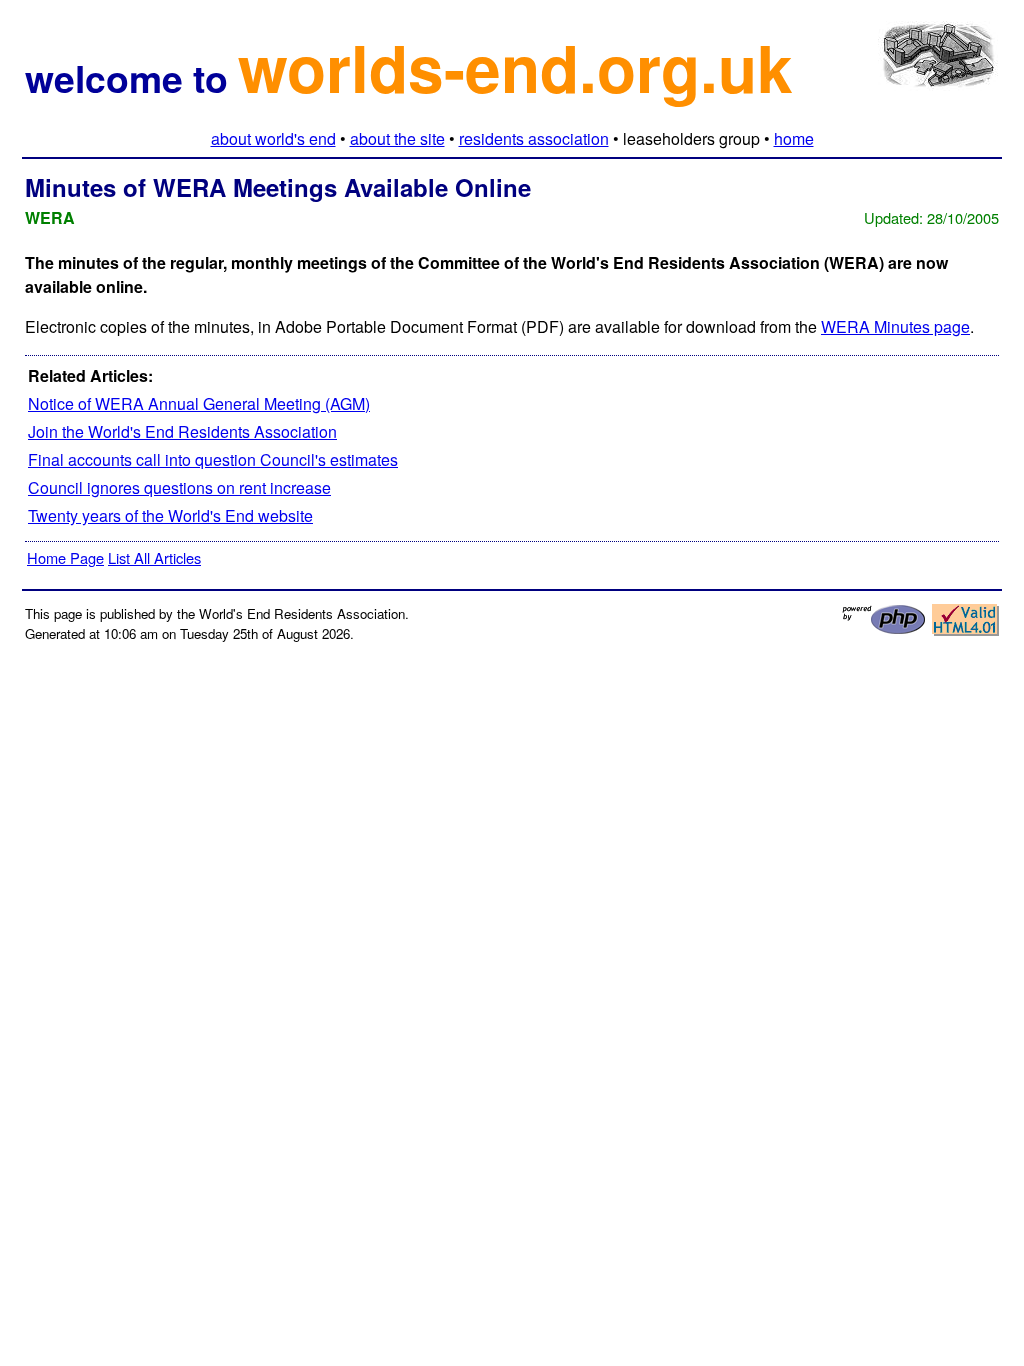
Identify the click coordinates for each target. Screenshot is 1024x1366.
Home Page (65, 557)
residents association (534, 138)
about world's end (273, 138)
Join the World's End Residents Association (182, 431)
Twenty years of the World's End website (170, 515)
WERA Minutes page (895, 326)
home (794, 138)
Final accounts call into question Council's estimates (213, 459)
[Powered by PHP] (884, 629)
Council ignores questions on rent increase (179, 487)
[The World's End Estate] (938, 75)
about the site (397, 138)
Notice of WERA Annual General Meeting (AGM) (199, 403)
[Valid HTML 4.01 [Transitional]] (965, 630)
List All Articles (154, 557)
